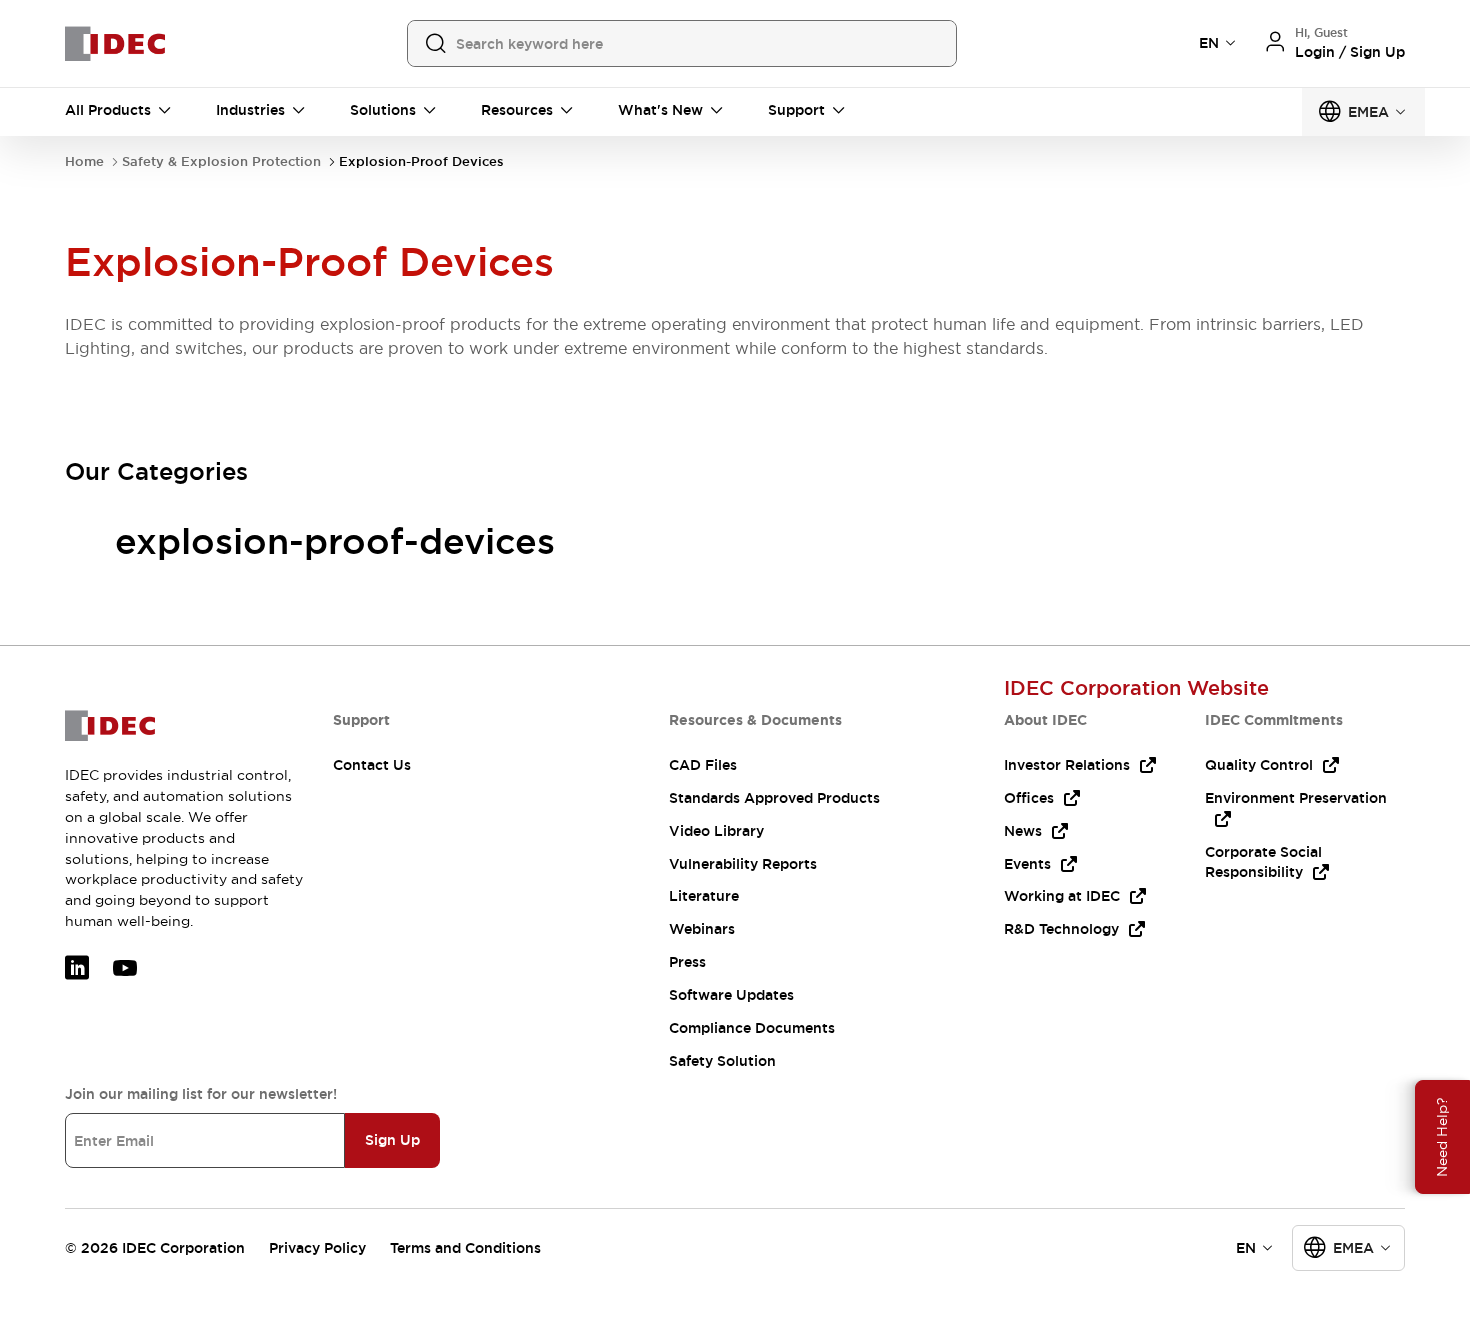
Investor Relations (1067, 765)
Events (1027, 864)
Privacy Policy (317, 1248)
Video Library (716, 831)
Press (687, 962)
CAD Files (703, 765)
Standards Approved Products (774, 798)
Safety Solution (722, 1061)
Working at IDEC (1062, 896)
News (1023, 831)
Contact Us (372, 765)
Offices (1029, 798)
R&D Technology (1061, 929)
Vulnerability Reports (743, 864)
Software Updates (731, 995)
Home (84, 161)
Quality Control (1259, 765)
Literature (704, 896)
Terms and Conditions (465, 1248)
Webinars (702, 929)
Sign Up (392, 1140)
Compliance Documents (752, 1028)
